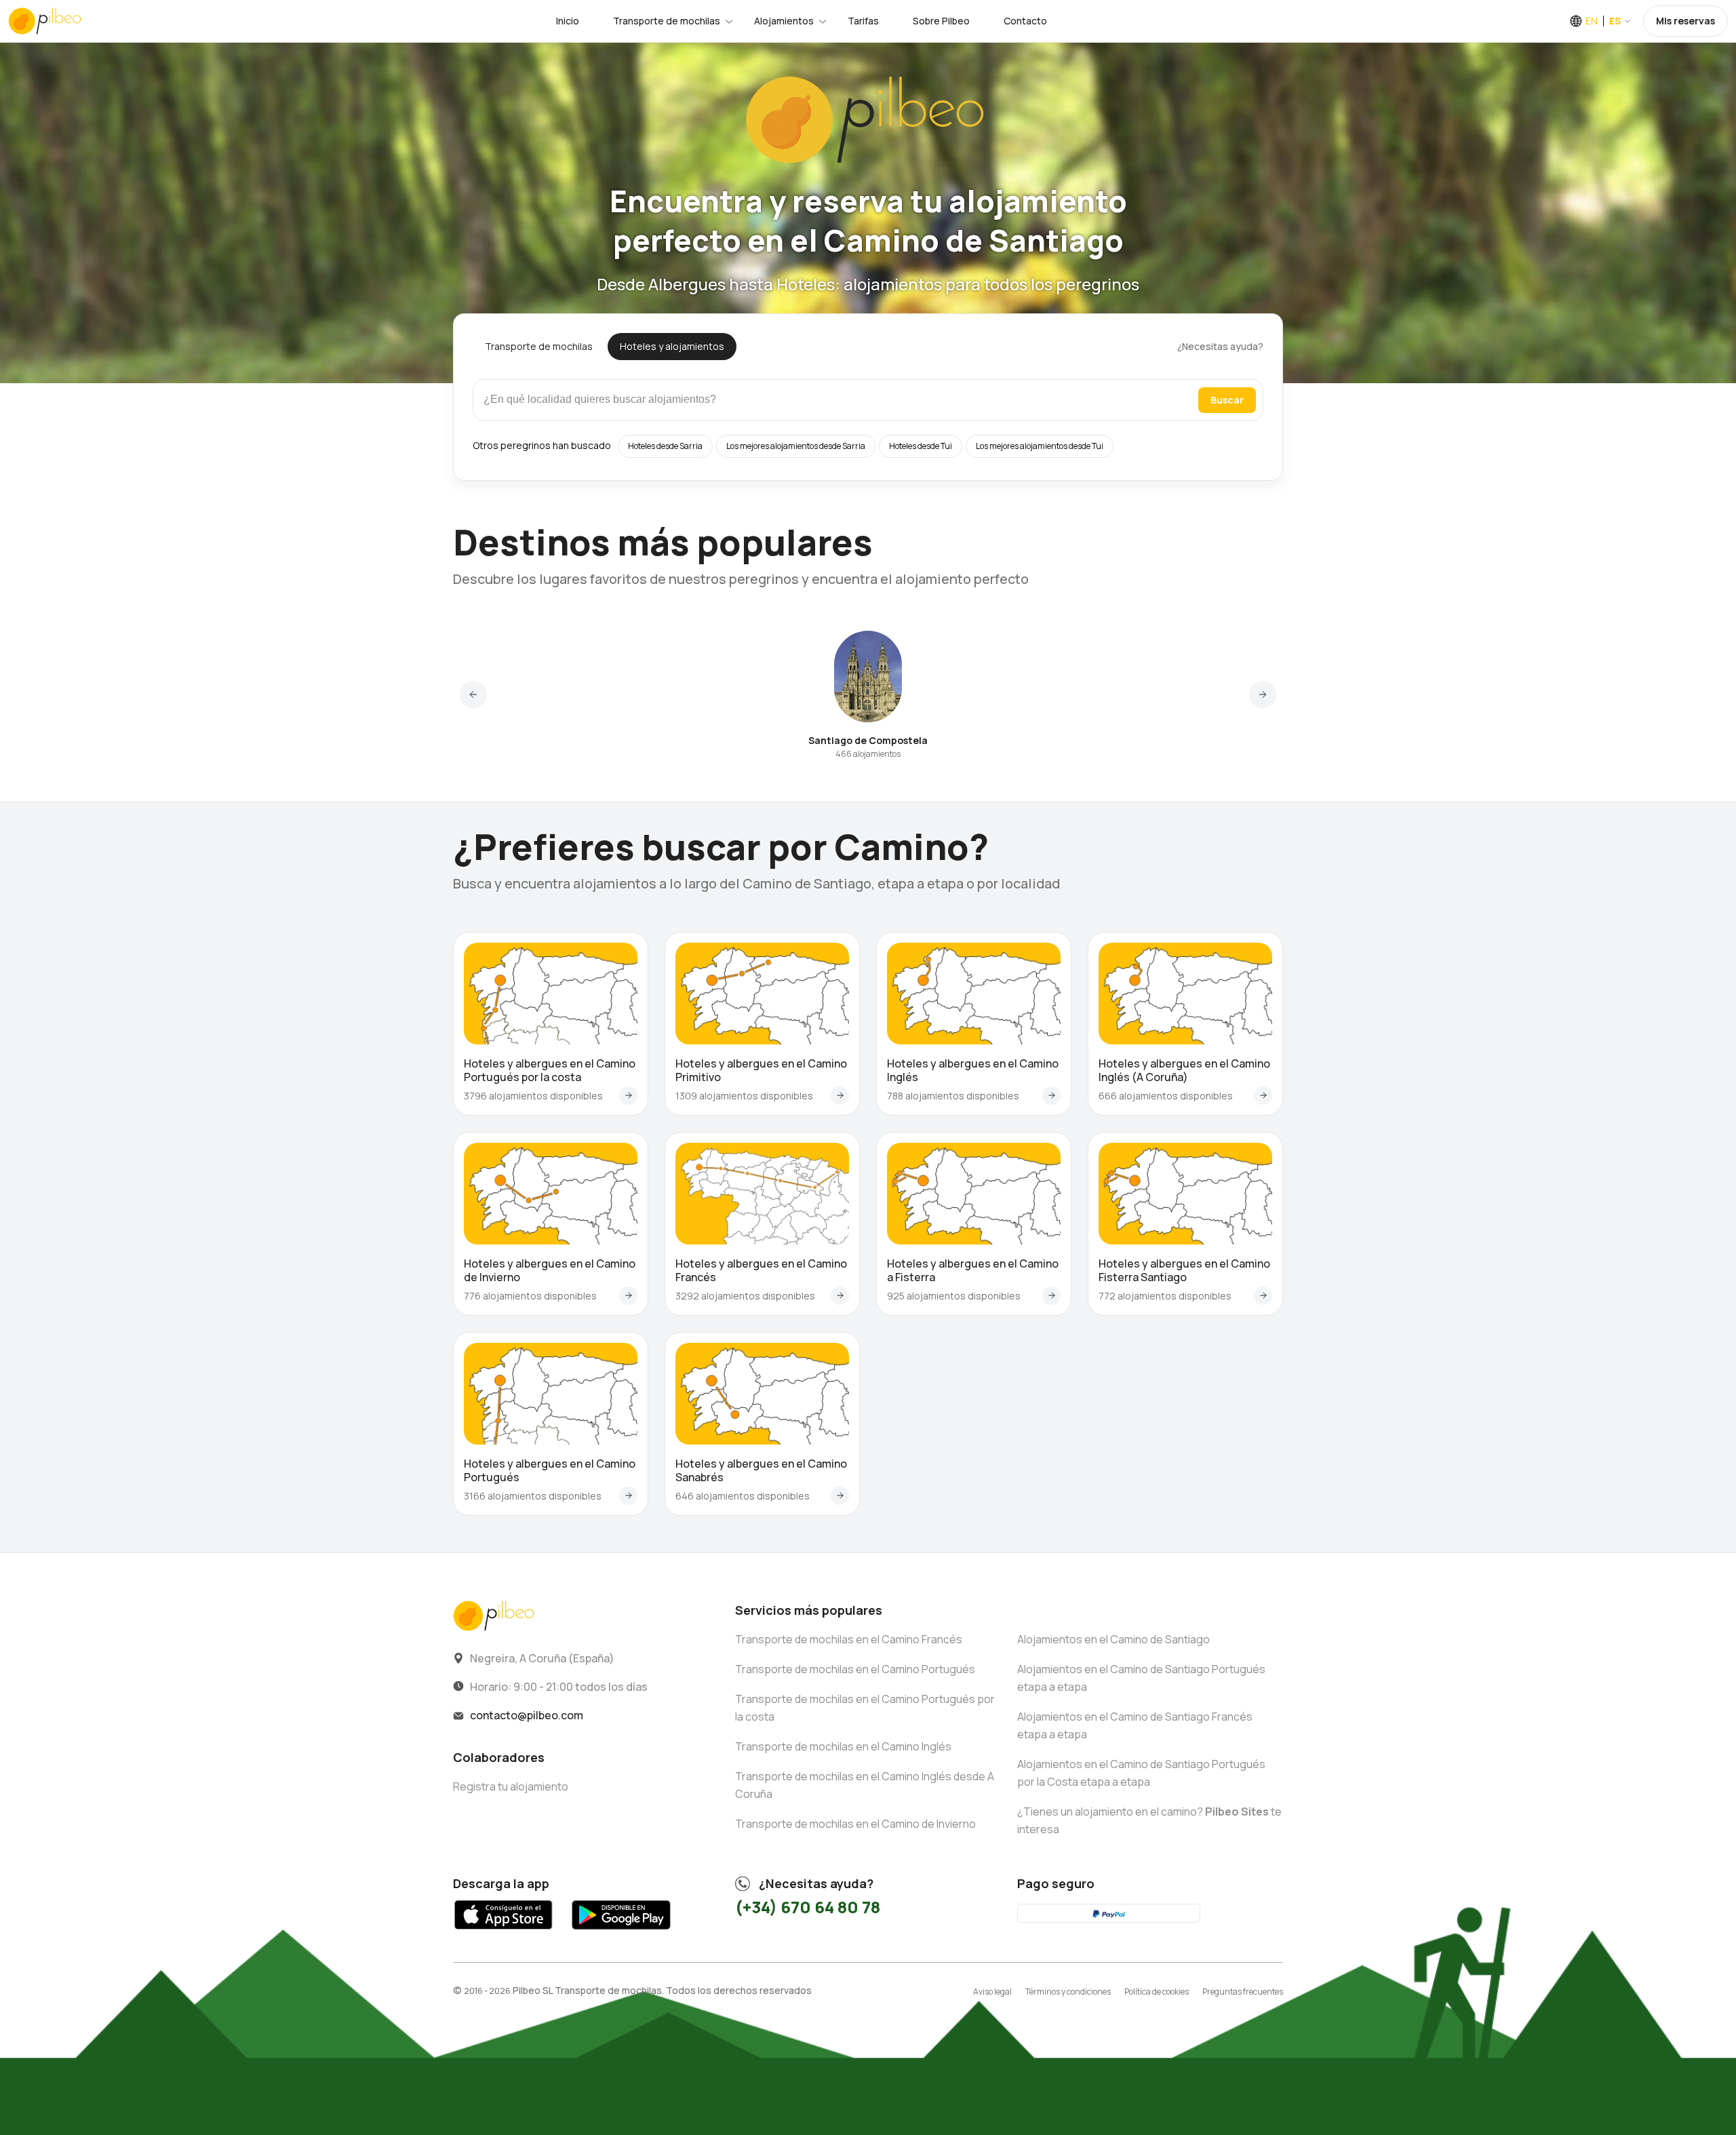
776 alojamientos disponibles (530, 1296)
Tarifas (863, 21)
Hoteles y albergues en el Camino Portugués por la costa (550, 1070)
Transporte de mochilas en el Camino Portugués (855, 1669)
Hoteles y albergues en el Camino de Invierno (550, 1270)
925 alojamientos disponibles (954, 1296)
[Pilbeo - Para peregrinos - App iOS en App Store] (504, 1933)
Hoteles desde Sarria (665, 446)
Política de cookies (1157, 1992)
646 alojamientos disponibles (743, 1496)
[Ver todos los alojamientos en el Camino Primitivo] (840, 1096)
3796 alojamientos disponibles (533, 1096)
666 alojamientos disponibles (1166, 1096)
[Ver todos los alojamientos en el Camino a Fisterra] (1051, 1296)
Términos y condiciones (1068, 1992)
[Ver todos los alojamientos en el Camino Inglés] (1051, 1096)
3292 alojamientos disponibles (745, 1296)
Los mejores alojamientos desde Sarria (796, 446)
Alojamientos (784, 21)
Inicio (568, 21)
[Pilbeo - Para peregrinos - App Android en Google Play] (621, 1933)
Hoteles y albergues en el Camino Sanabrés (761, 1470)
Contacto (1025, 21)
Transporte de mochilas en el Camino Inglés (843, 1746)
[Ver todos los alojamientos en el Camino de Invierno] (628, 1296)
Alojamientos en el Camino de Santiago (1113, 1639)
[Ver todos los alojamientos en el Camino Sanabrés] (840, 1496)
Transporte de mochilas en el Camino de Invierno (855, 1824)
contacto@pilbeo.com (527, 1715)
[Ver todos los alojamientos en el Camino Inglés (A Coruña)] (1263, 1096)
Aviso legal (992, 1992)
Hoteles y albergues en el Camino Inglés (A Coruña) (1184, 1070)
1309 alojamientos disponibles (744, 1096)
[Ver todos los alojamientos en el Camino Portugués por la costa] (628, 1096)
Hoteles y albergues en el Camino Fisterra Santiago (1184, 1270)
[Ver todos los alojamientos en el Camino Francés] (840, 1296)
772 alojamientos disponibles (1165, 1296)
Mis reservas (1685, 21)
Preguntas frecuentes (1243, 1992)
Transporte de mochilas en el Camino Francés (849, 1639)
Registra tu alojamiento (511, 1786)
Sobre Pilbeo (941, 21)
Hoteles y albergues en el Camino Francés (761, 1270)
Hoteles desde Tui (921, 446)
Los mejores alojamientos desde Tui (1040, 446)
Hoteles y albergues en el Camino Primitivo (761, 1070)
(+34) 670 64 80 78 (808, 1907)
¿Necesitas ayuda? (1220, 346)
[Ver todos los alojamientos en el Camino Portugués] (628, 1496)
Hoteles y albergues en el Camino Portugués (550, 1470)
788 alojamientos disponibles (953, 1096)
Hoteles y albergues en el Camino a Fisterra (973, 1270)
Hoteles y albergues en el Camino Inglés (973, 1070)
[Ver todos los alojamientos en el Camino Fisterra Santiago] (1263, 1296)
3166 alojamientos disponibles (533, 1496)
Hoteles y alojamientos (672, 346)
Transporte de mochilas (667, 21)
